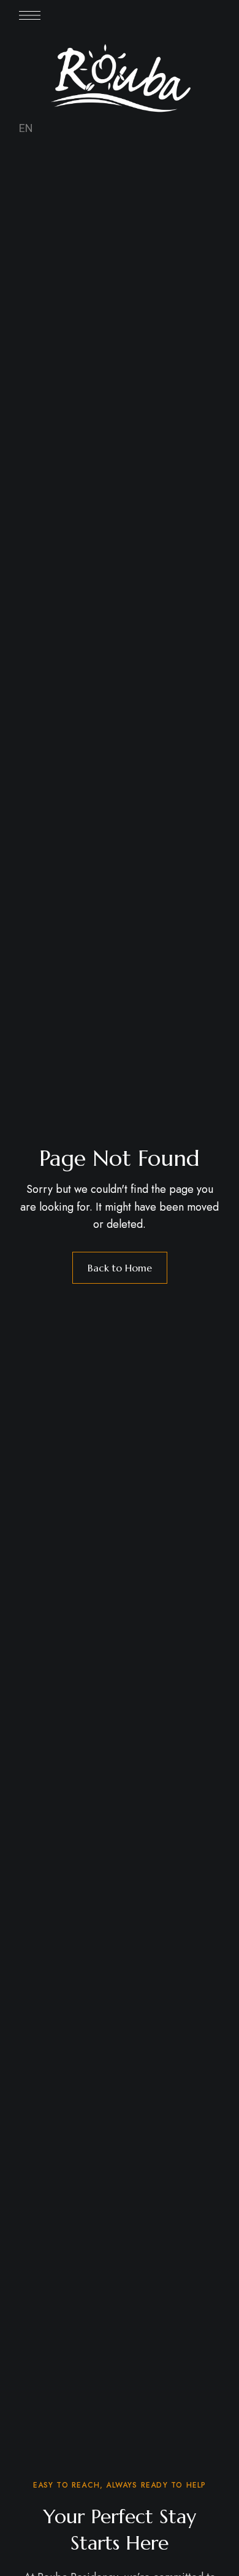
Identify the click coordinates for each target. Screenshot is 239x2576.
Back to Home (120, 1268)
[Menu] (30, 15)
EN (26, 128)
